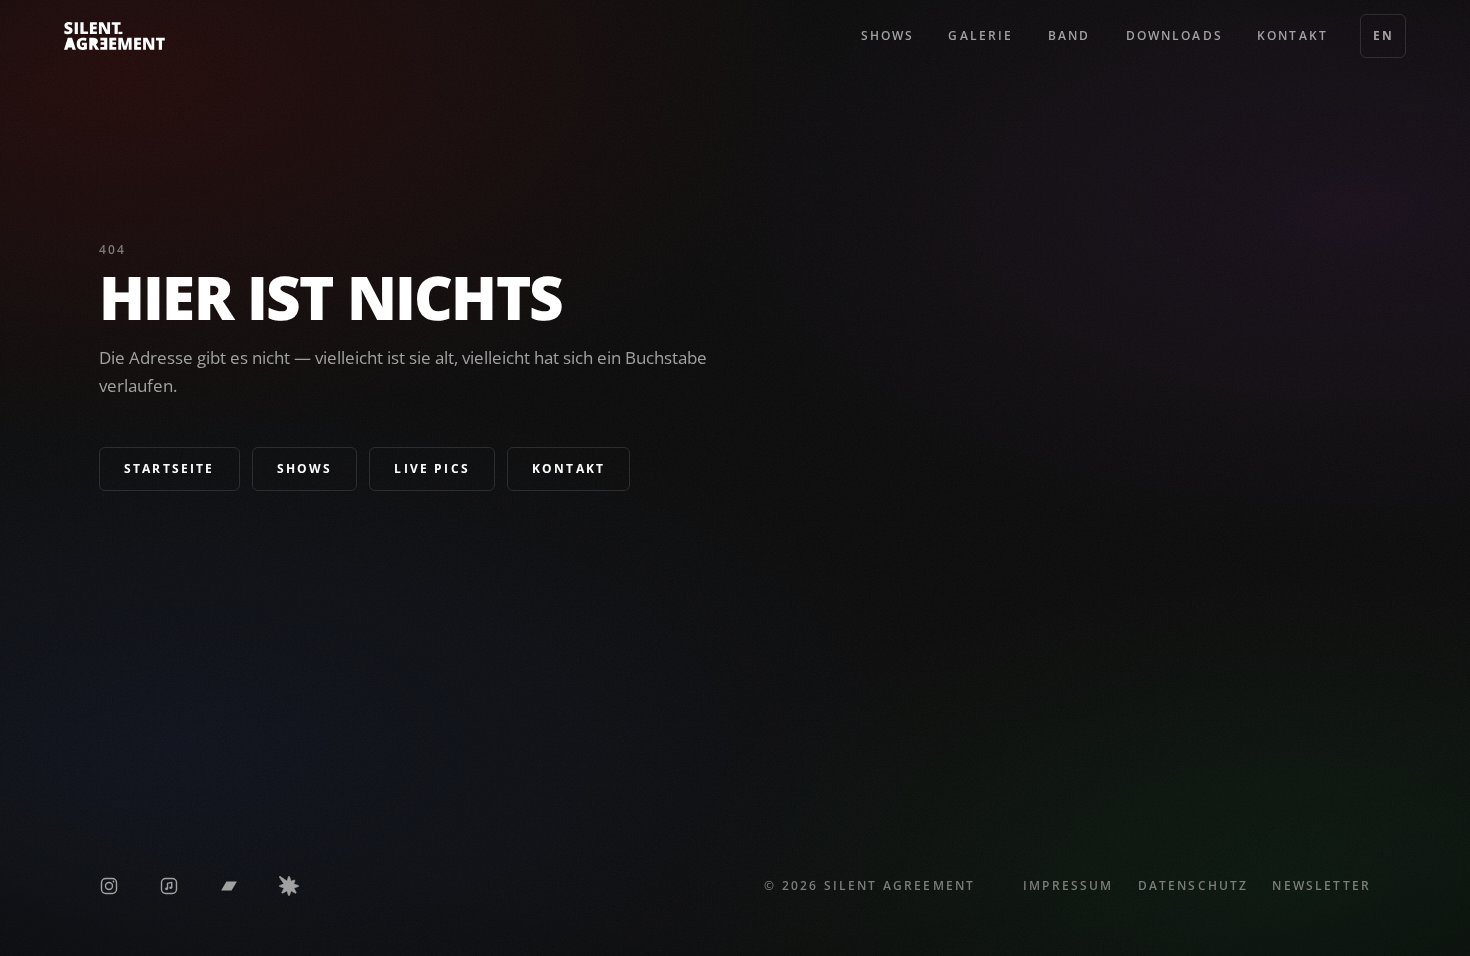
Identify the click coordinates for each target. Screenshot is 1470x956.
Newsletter (1321, 885)
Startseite (169, 468)
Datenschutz (1193, 885)
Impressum (1068, 885)
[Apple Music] (169, 886)
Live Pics (431, 468)
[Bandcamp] (229, 886)
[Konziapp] (289, 886)
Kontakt (568, 468)
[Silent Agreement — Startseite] (114, 36)
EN (1383, 35)
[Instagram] (109, 886)
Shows (305, 468)
